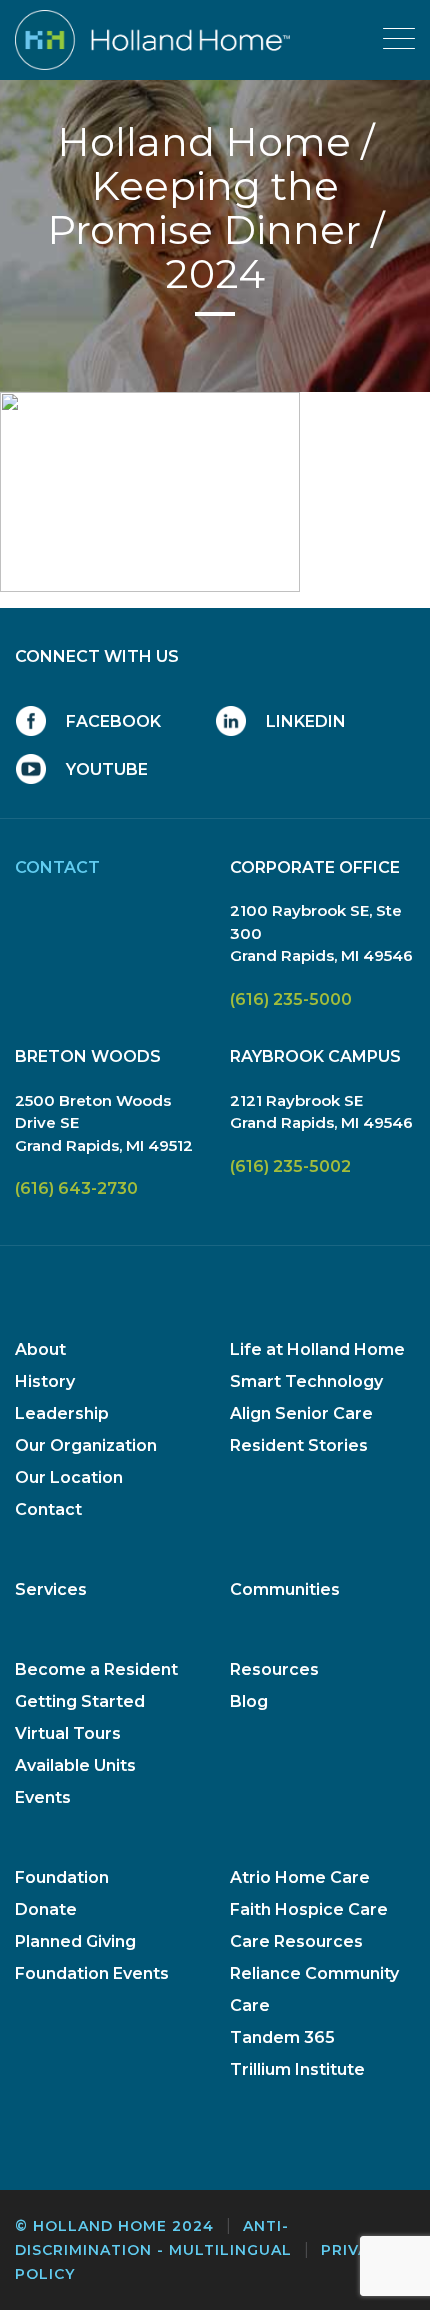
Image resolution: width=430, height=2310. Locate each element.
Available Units (75, 1765)
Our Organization (86, 1445)
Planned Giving (75, 1941)
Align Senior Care (301, 1413)
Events (43, 1797)
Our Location (69, 1477)
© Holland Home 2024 (114, 2226)
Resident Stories (299, 1445)
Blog (249, 1701)
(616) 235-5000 (291, 999)
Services (51, 1589)
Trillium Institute (297, 2069)
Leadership (62, 1413)
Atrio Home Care (300, 1877)
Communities (285, 1589)
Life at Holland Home (317, 1349)
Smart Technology (306, 1381)
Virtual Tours (68, 1733)
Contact (48, 1509)
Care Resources (296, 1941)
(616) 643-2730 (76, 1188)
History (45, 1381)
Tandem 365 (282, 2037)
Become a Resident (96, 1669)
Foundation (62, 1877)
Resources (274, 1669)
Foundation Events (92, 1973)
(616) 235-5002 (290, 1166)
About (40, 1349)
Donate (46, 1909)
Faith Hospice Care (309, 1909)
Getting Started (80, 1701)
